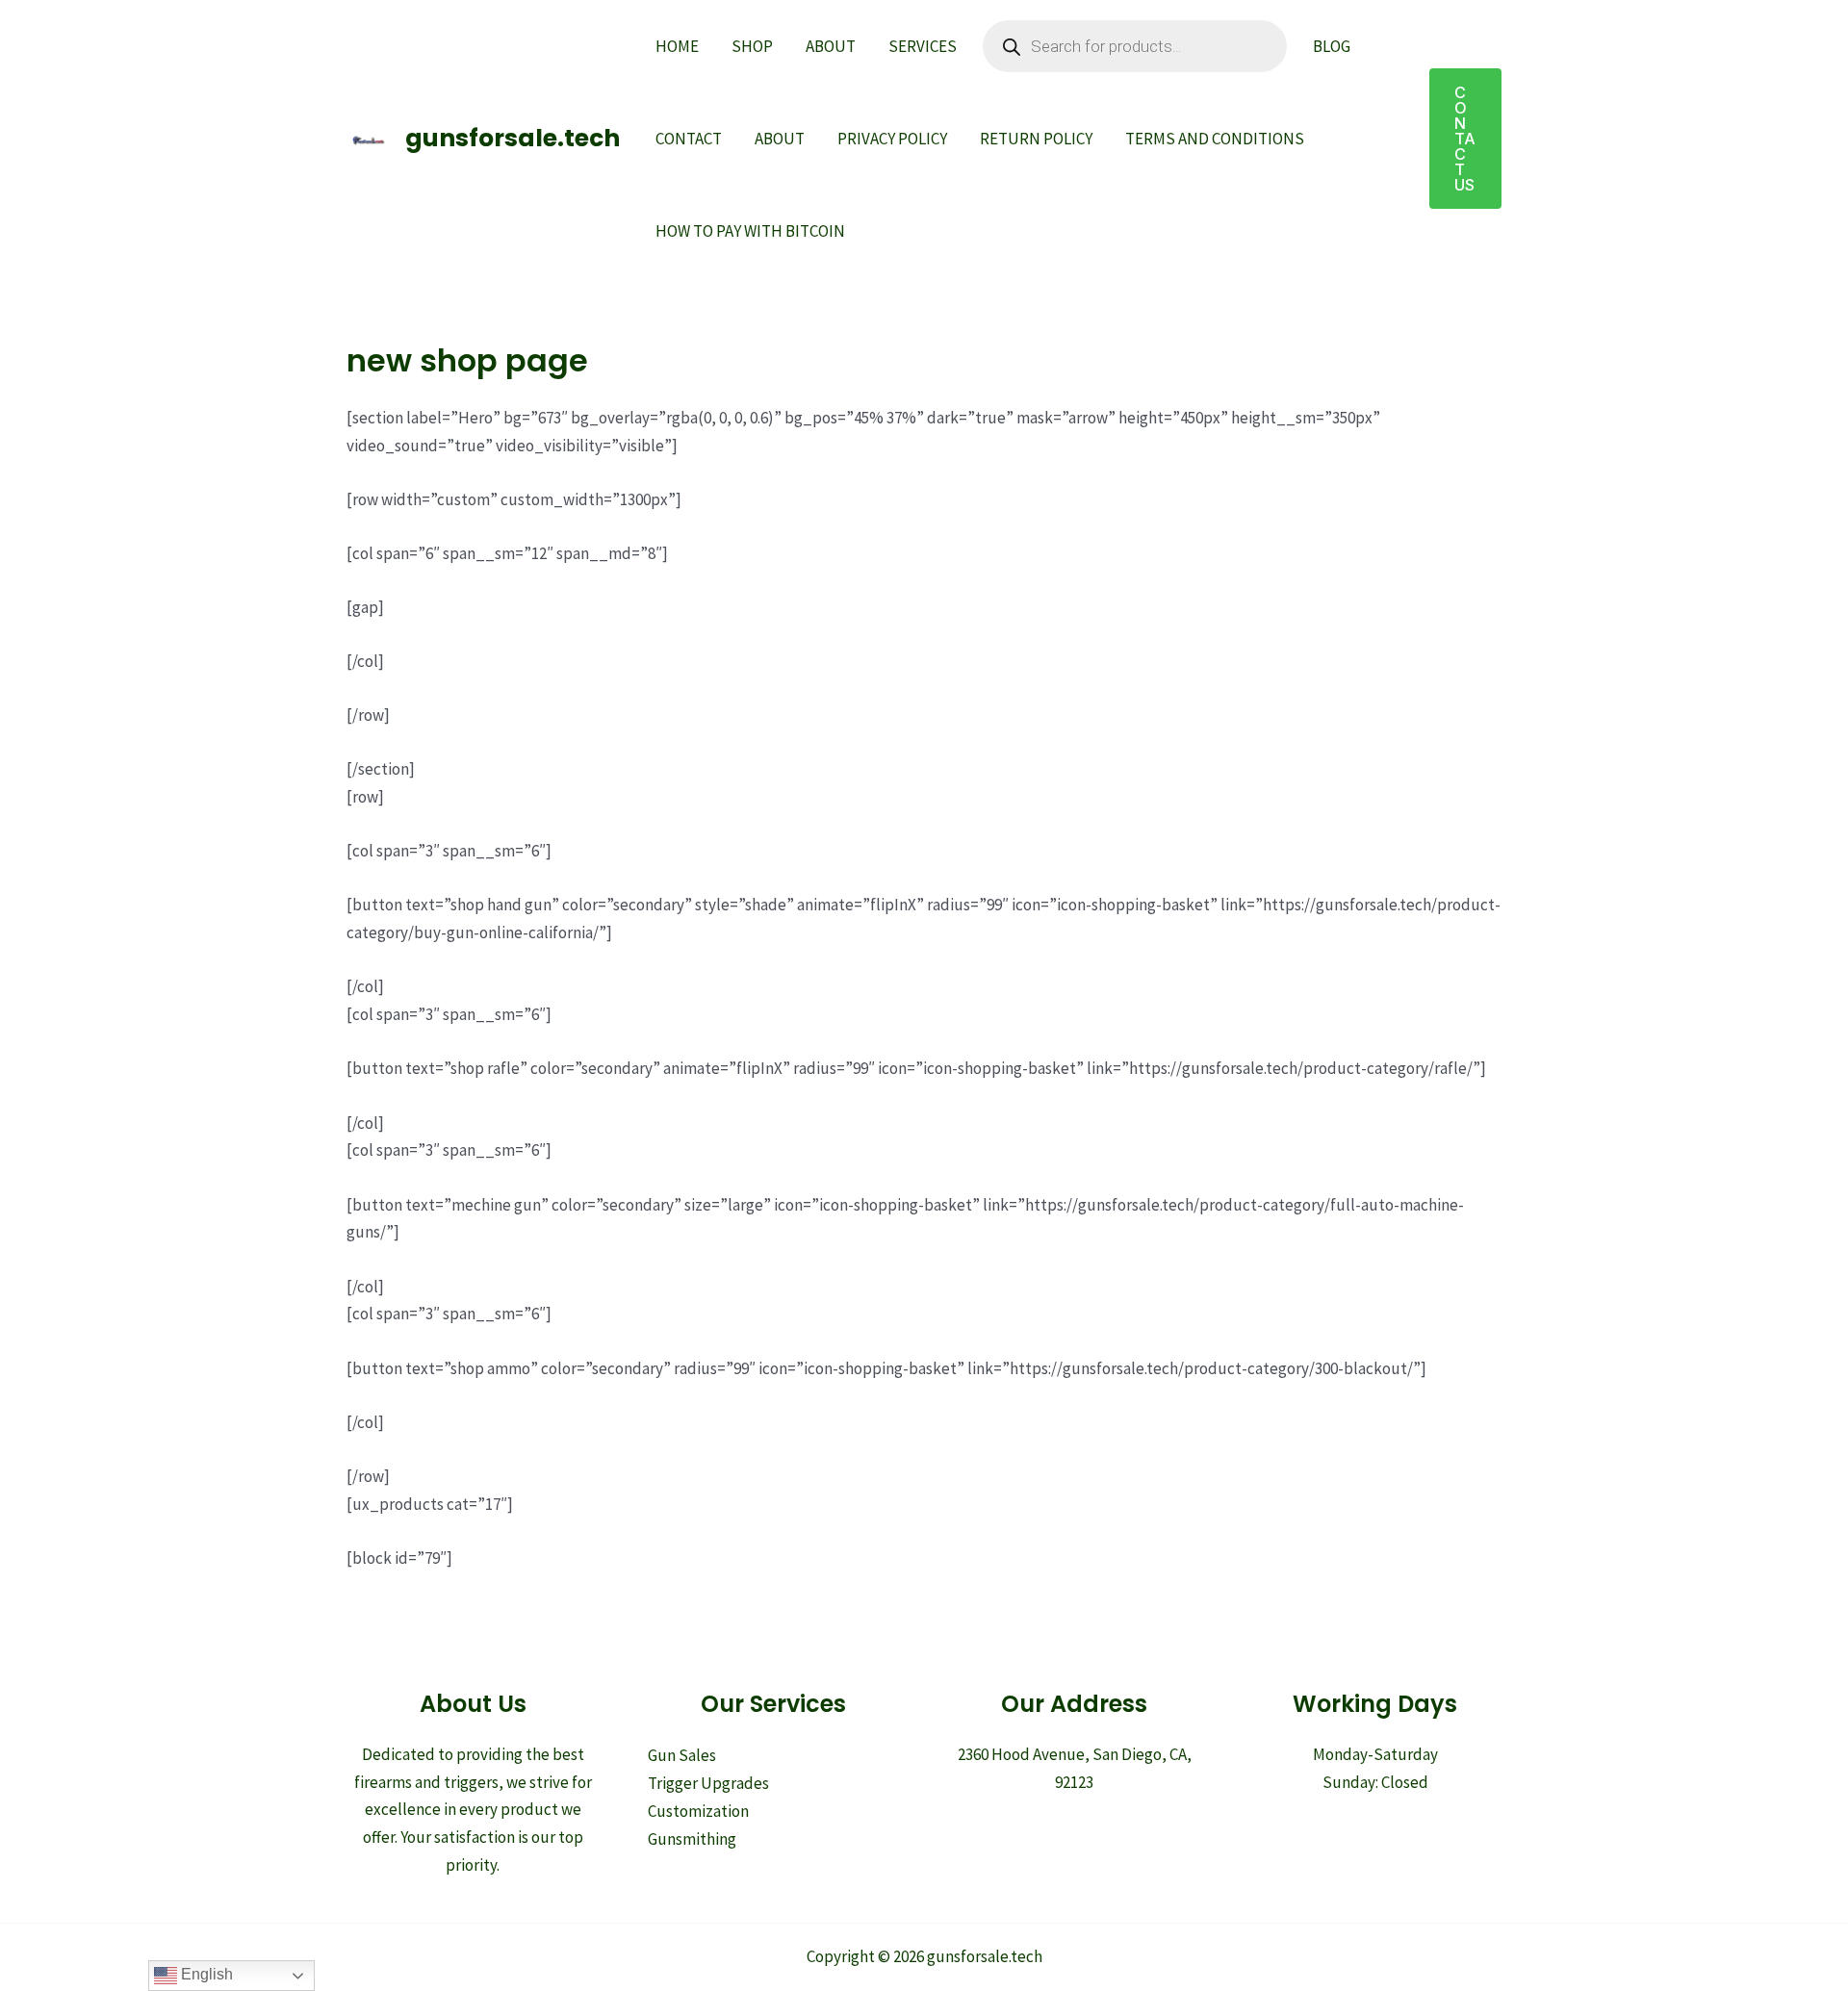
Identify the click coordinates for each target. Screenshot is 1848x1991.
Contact (689, 139)
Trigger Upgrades (708, 1783)
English (205, 1974)
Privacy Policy (892, 139)
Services (923, 46)
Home (677, 46)
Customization (698, 1811)
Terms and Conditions (1215, 139)
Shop (752, 46)
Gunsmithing (692, 1839)
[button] (1465, 139)
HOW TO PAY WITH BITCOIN (750, 231)
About (831, 46)
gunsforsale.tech (513, 138)
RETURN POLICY (1036, 139)
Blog (1332, 46)
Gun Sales (682, 1755)
